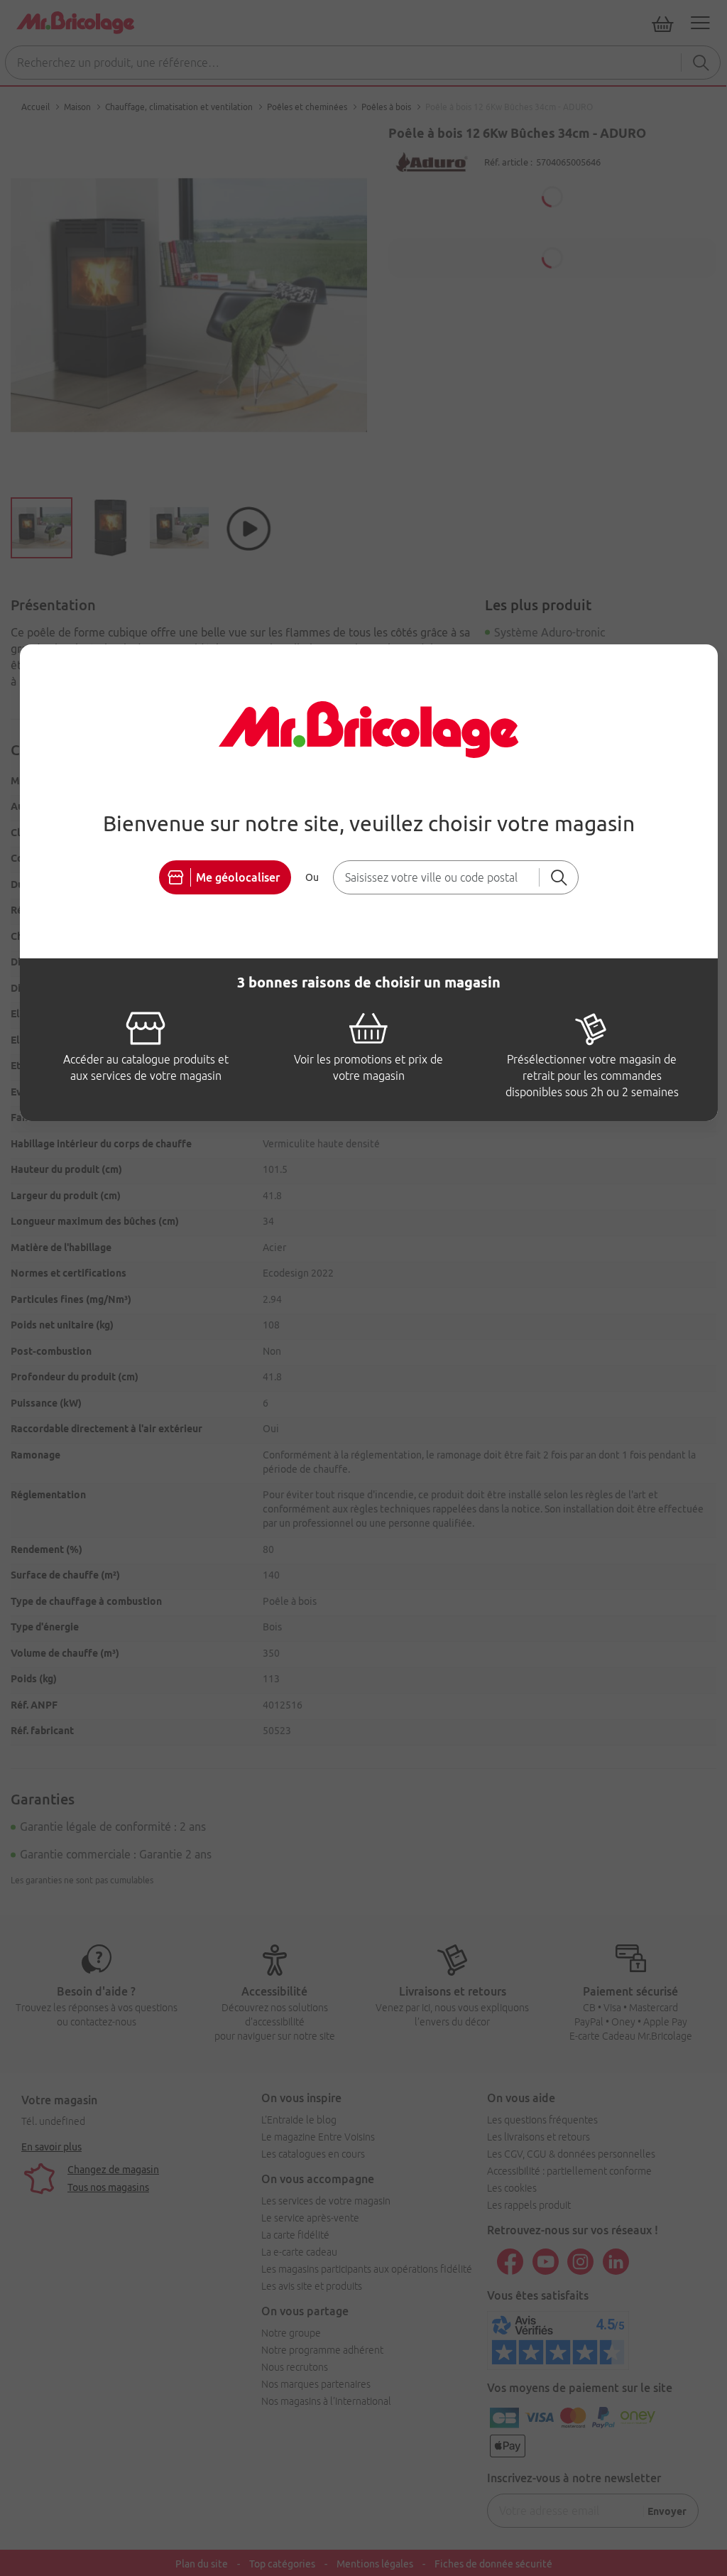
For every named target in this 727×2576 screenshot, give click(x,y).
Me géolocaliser (238, 877)
